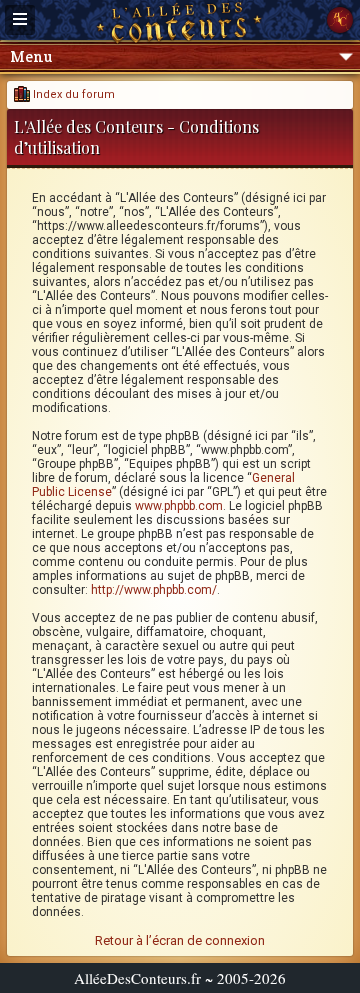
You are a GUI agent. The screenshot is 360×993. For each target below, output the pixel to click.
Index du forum (72, 94)
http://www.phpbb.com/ (154, 590)
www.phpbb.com (179, 506)
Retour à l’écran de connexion (180, 940)
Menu (31, 56)
